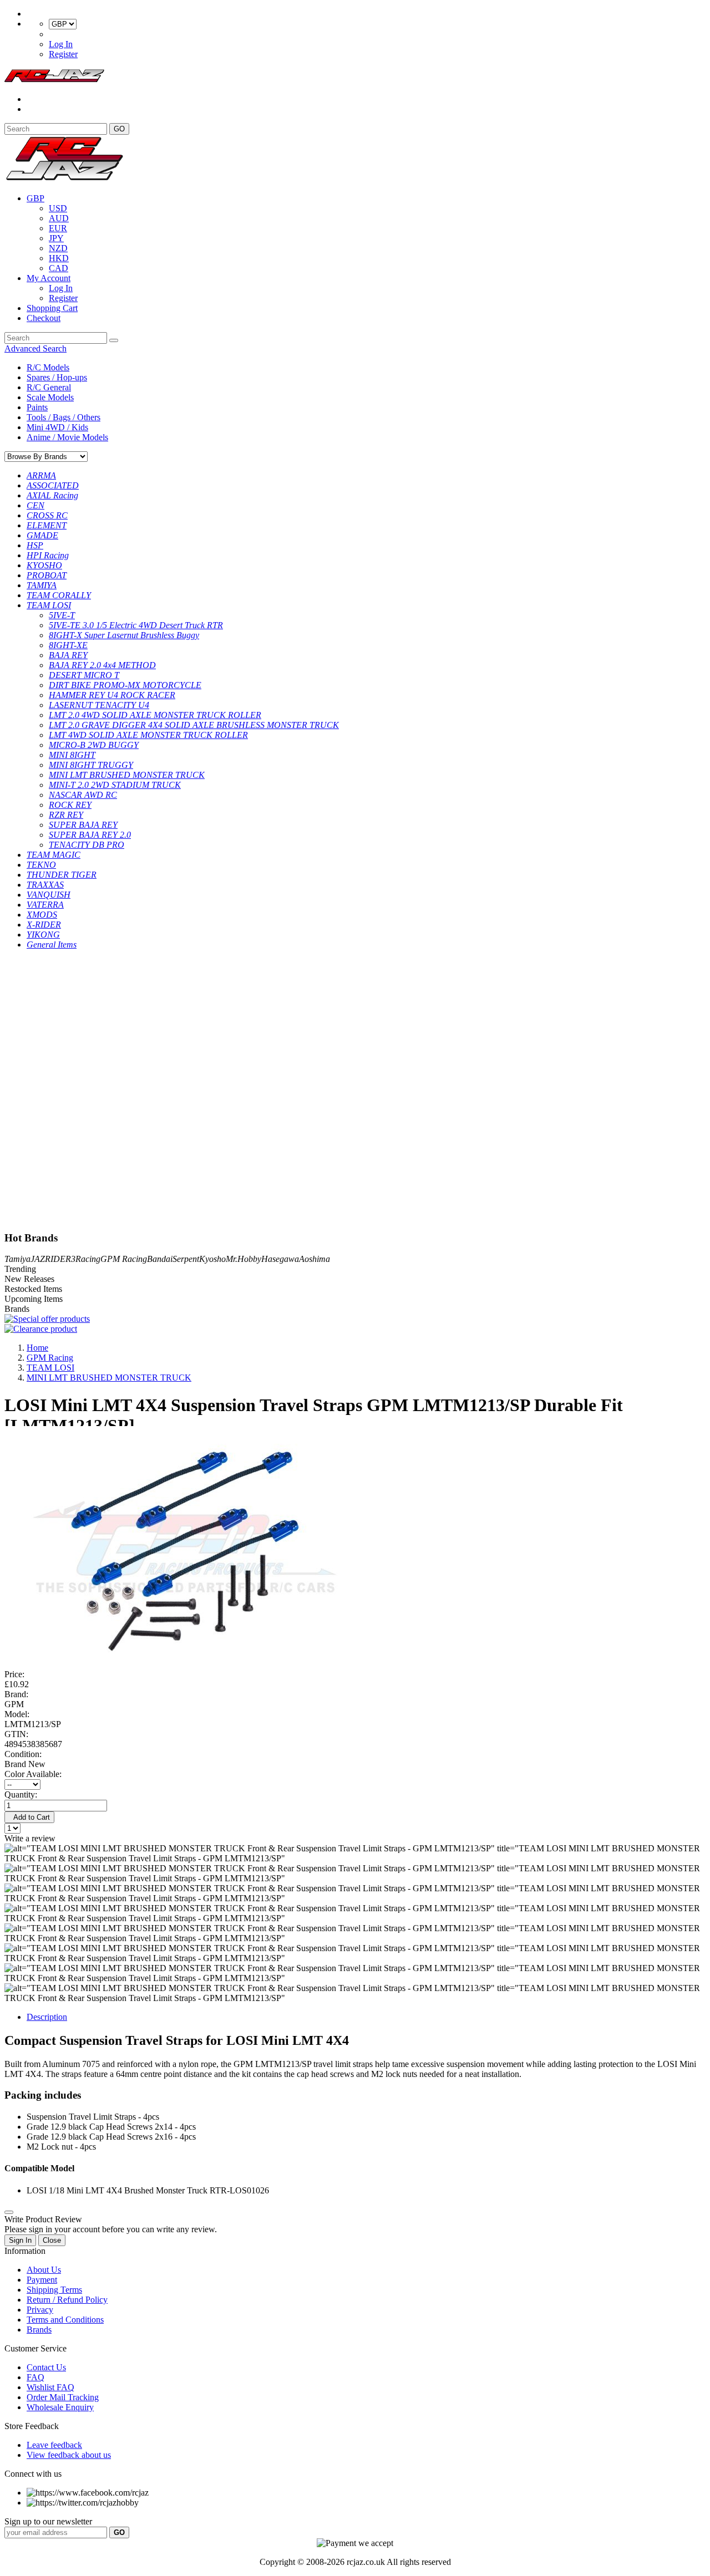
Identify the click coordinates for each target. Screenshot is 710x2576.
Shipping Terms (54, 2290)
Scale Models (50, 397)
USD (58, 208)
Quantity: (21, 1794)
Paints (37, 407)
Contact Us (46, 2367)
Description (47, 2017)
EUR (58, 228)
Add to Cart (29, 1817)
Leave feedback (54, 2445)
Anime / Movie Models (67, 437)
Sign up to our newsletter (48, 2521)
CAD (59, 268)
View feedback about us (69, 2455)
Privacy (40, 2310)
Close (52, 2240)
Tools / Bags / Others (64, 417)
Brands (39, 2330)
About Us (44, 2270)
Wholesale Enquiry (60, 2407)
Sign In (20, 2240)
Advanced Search (35, 348)
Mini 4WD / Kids (57, 427)
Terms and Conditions (65, 2320)
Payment (42, 2280)
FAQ (35, 2377)
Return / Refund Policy (67, 2300)
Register (63, 54)
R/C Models (48, 367)
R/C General (49, 387)
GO (119, 129)
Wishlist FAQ (50, 2387)
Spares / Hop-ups (57, 377)
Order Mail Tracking (63, 2397)
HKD (59, 258)
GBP (35, 198)
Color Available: (35, 1774)
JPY (56, 238)
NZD (58, 248)
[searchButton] (114, 340)
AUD (59, 218)
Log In (61, 44)
